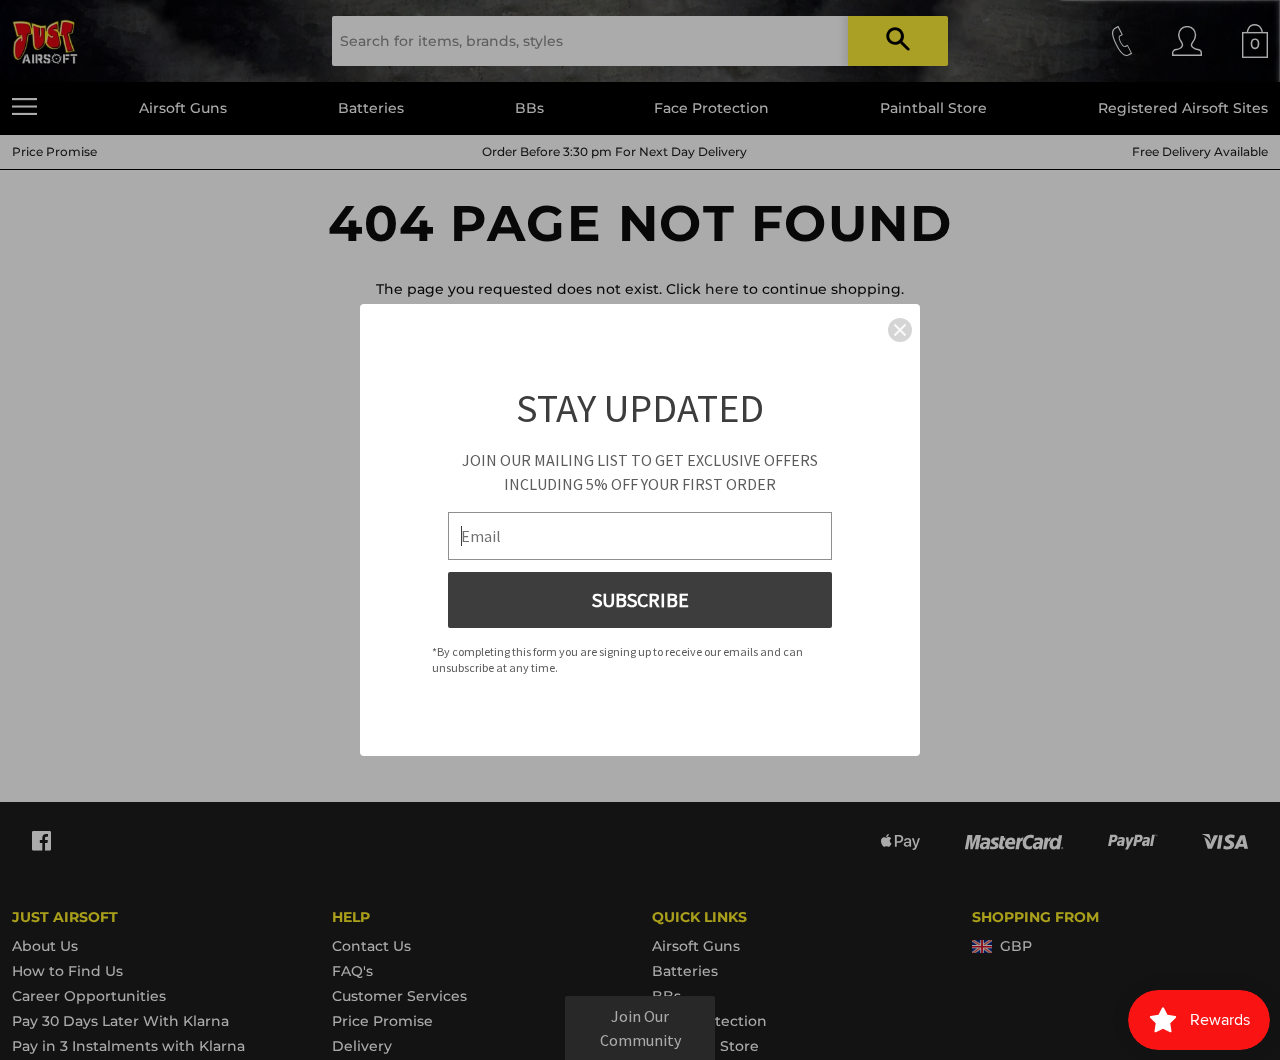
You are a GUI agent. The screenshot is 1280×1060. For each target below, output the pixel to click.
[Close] (900, 330)
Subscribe (640, 599)
